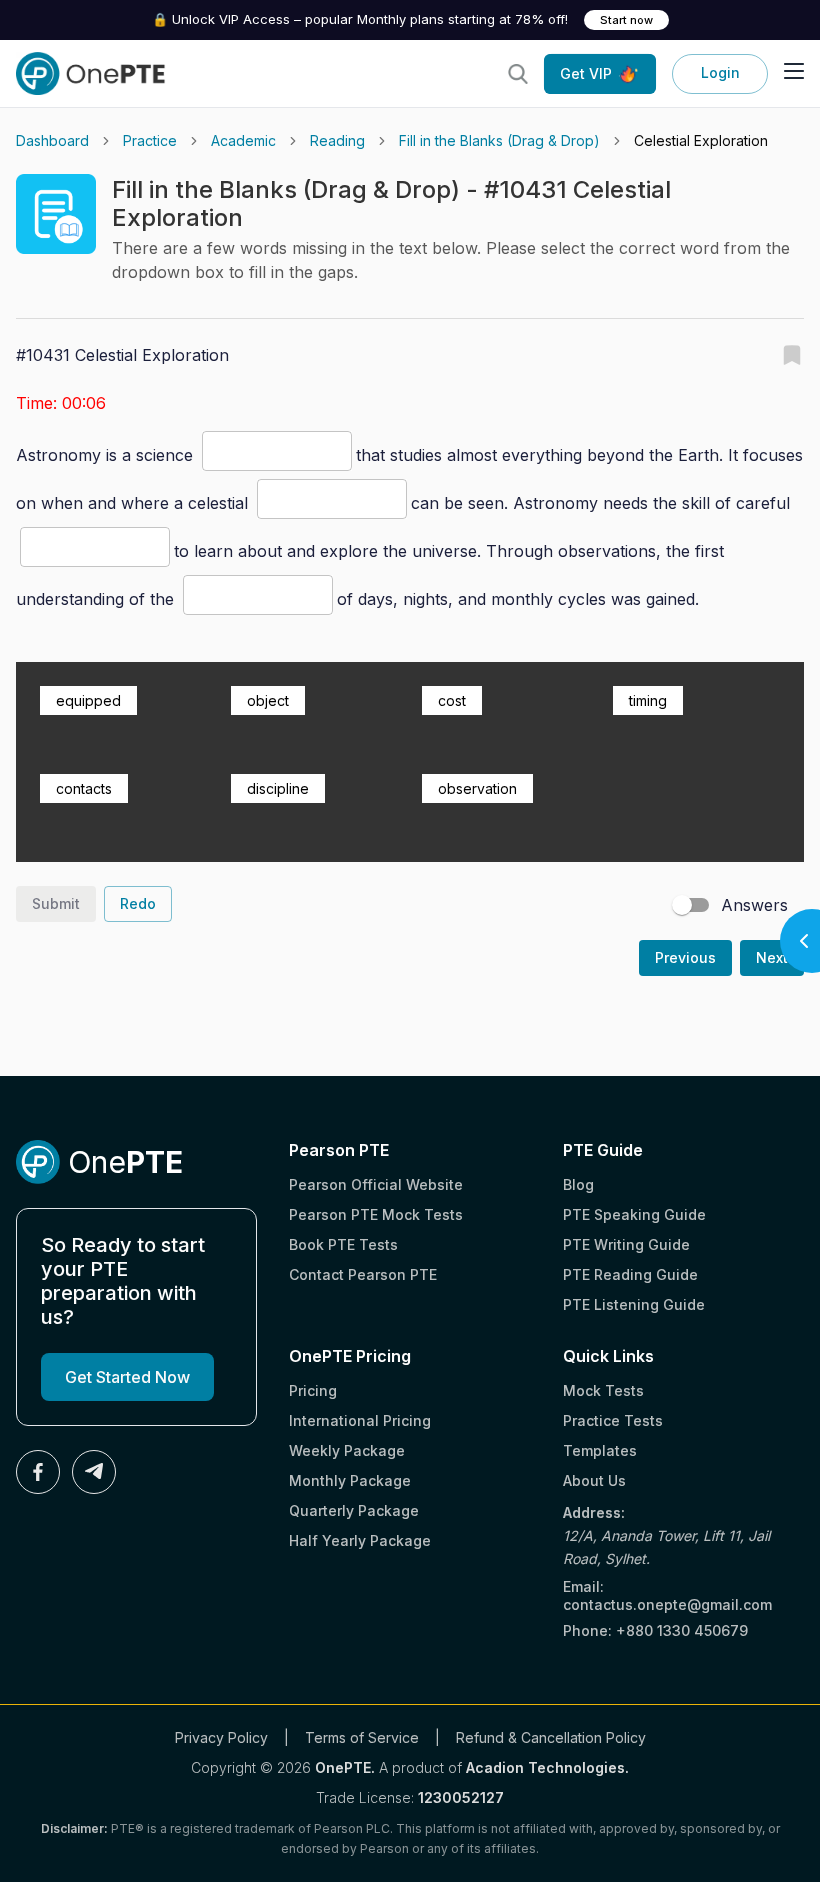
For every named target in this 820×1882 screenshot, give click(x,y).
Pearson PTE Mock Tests (376, 1214)
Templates (600, 1450)
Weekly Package (347, 1450)
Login (720, 72)
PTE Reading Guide (630, 1274)
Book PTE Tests (343, 1244)
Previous (685, 957)
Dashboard (52, 140)
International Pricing (360, 1420)
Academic (243, 140)
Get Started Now (127, 1377)
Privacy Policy (221, 1737)
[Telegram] (94, 1472)
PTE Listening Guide (634, 1304)
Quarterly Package (354, 1510)
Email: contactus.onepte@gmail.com (667, 1595)
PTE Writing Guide (626, 1244)
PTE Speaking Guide (634, 1214)
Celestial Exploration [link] (701, 140)
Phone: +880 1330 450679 (655, 1630)
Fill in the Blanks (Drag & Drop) (499, 140)
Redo (138, 903)
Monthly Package (350, 1480)
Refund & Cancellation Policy (551, 1737)
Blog (578, 1184)
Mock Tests (603, 1390)
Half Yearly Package (360, 1540)
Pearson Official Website (376, 1184)
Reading (337, 140)
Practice (150, 140)
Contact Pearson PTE (363, 1274)
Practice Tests (613, 1420)
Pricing (313, 1390)
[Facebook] (38, 1472)
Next (772, 957)
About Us (594, 1480)
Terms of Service (362, 1737)
